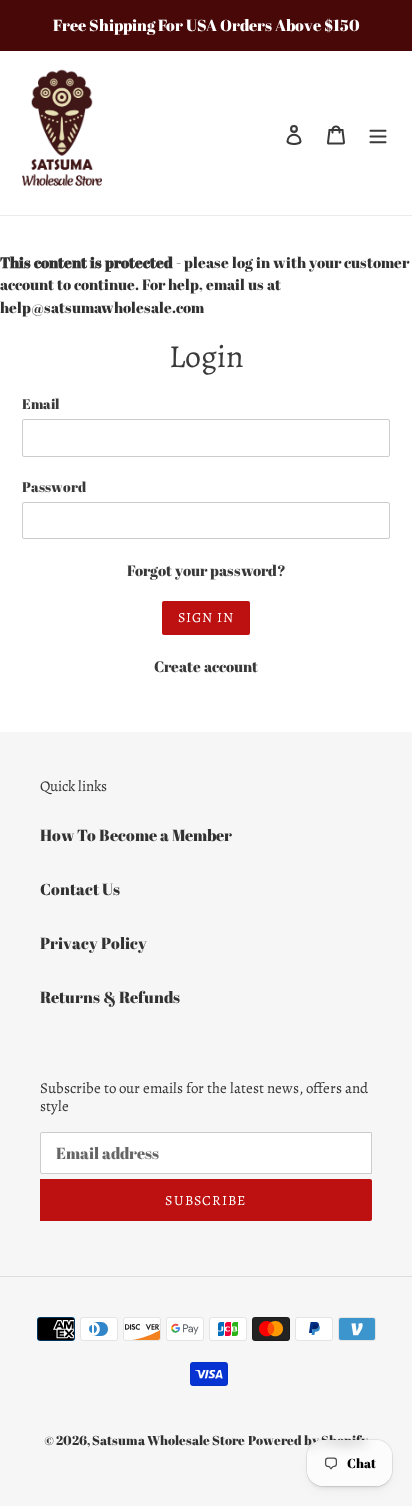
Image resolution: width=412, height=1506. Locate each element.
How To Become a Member (136, 835)
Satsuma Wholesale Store (168, 1440)
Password (54, 486)
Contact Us (80, 889)
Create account (206, 666)
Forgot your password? (206, 570)
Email (40, 403)
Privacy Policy (93, 943)
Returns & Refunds (110, 997)
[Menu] (378, 133)
